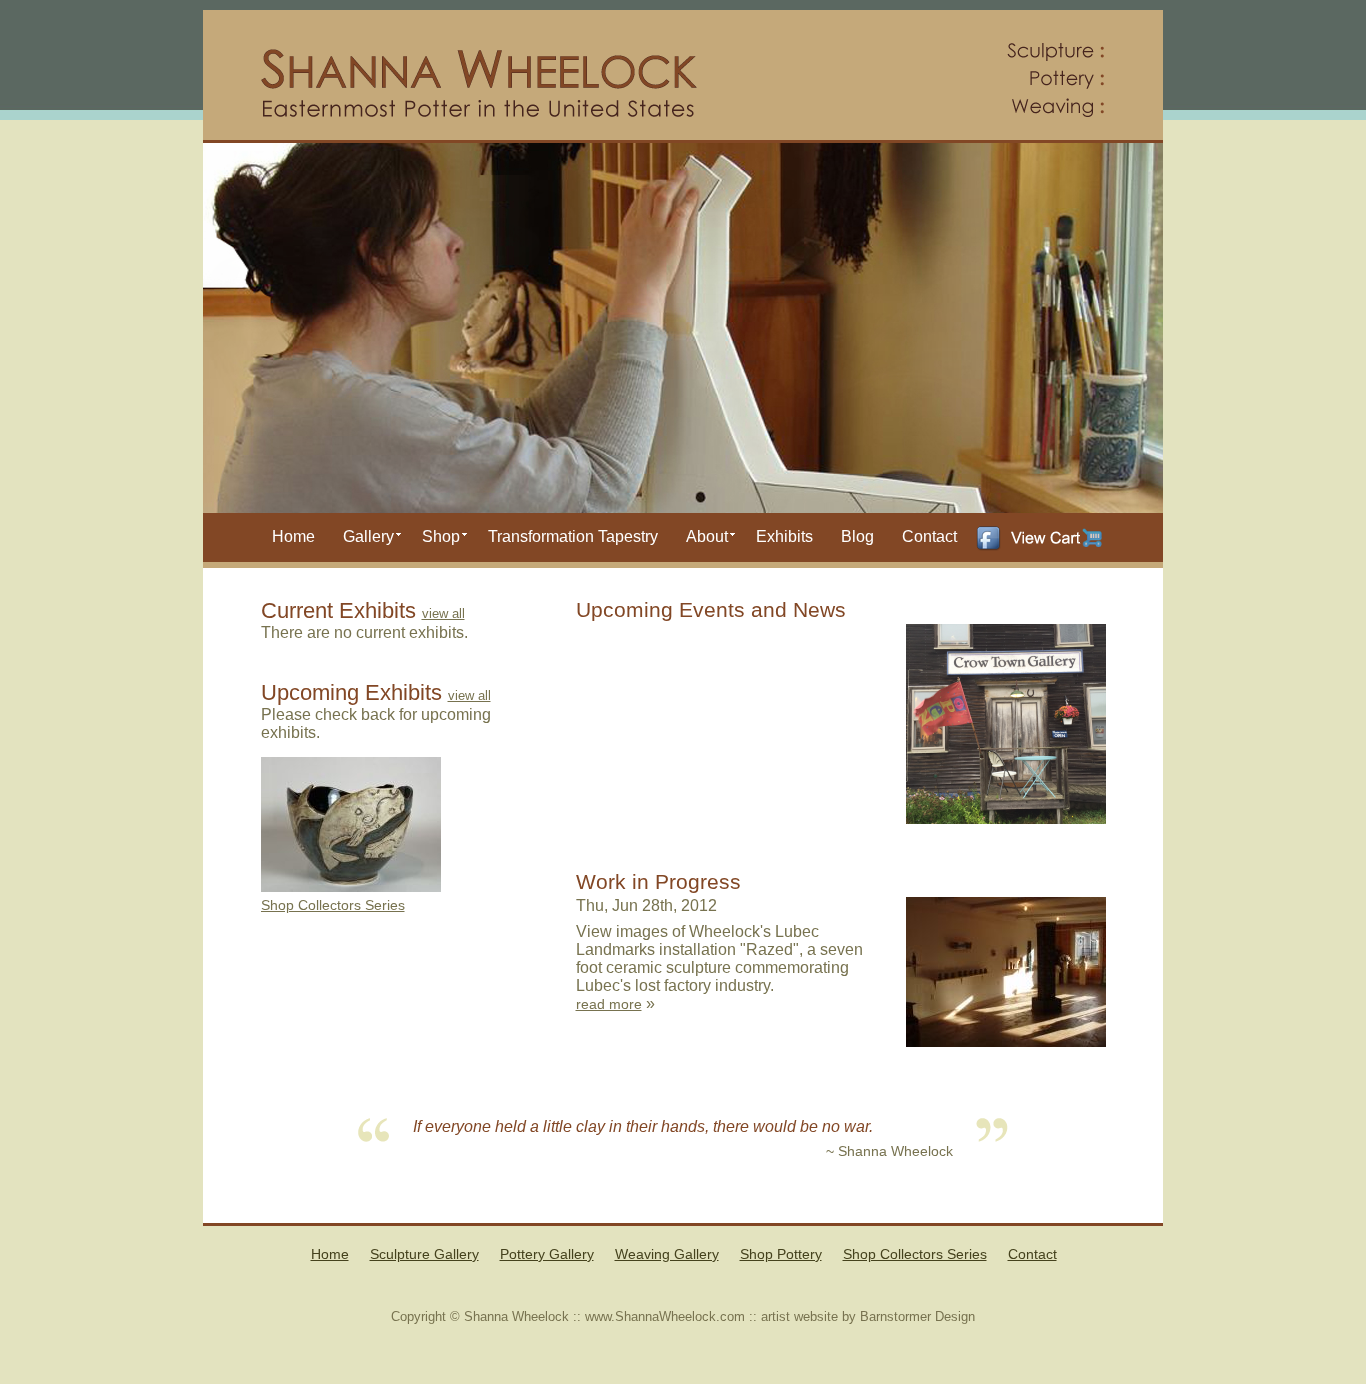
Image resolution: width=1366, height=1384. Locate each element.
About (707, 536)
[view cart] (1057, 538)
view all (443, 613)
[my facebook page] (988, 534)
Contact (929, 536)
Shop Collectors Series (333, 905)
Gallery (368, 536)
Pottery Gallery (547, 1254)
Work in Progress (658, 881)
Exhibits (784, 536)
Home (293, 536)
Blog (857, 536)
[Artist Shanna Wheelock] (683, 76)
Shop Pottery (781, 1254)
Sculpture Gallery (424, 1254)
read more (609, 1004)
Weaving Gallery (667, 1254)
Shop (441, 536)
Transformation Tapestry (573, 536)
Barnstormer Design (917, 1316)
